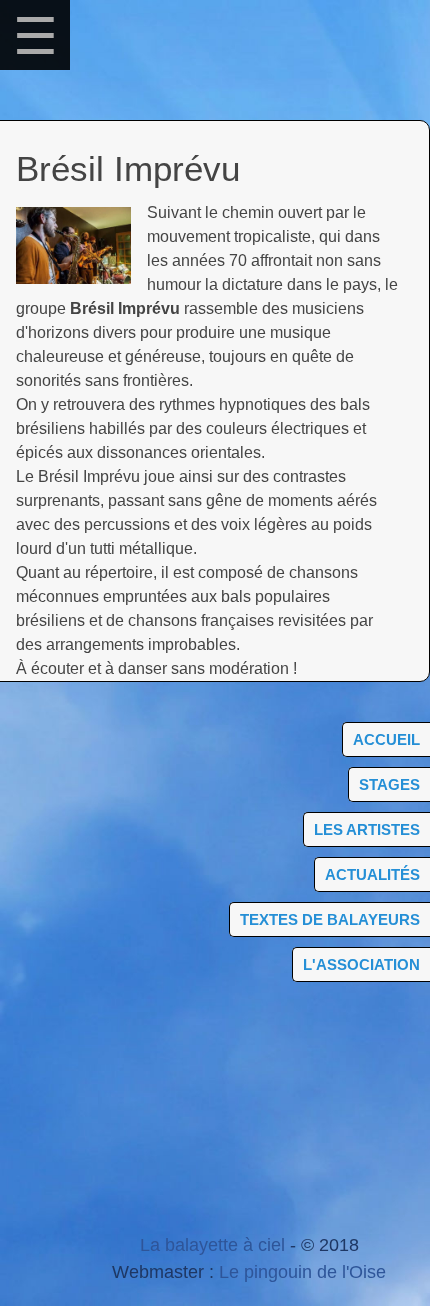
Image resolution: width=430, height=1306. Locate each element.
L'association (361, 964)
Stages (389, 784)
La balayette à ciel (212, 1245)
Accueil (386, 739)
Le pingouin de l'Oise (302, 1272)
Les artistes (367, 829)
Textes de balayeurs (330, 919)
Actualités (372, 874)
